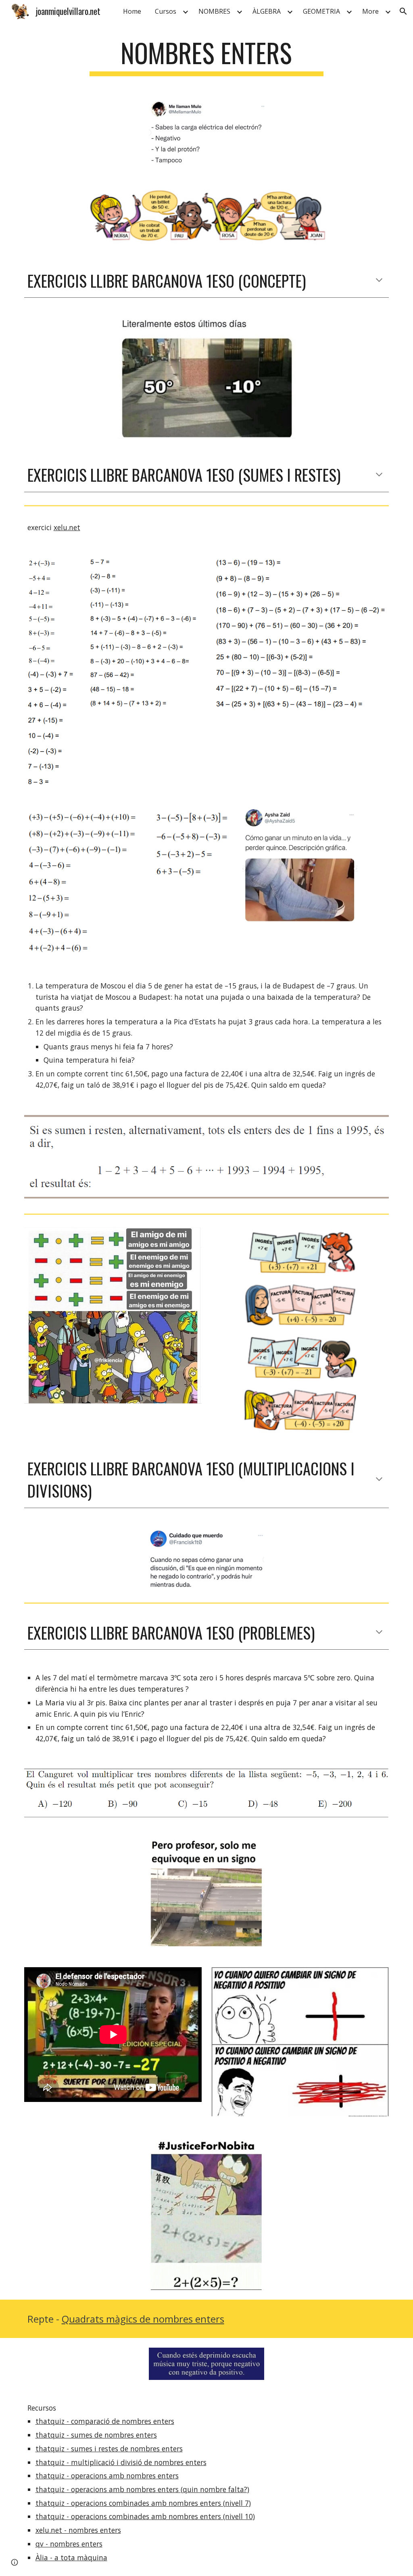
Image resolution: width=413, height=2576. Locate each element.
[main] (206, 57)
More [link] (370, 11)
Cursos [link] (166, 11)
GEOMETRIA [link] (321, 11)
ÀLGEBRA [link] (267, 11)
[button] (403, 11)
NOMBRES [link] (214, 11)
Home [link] (132, 11)
